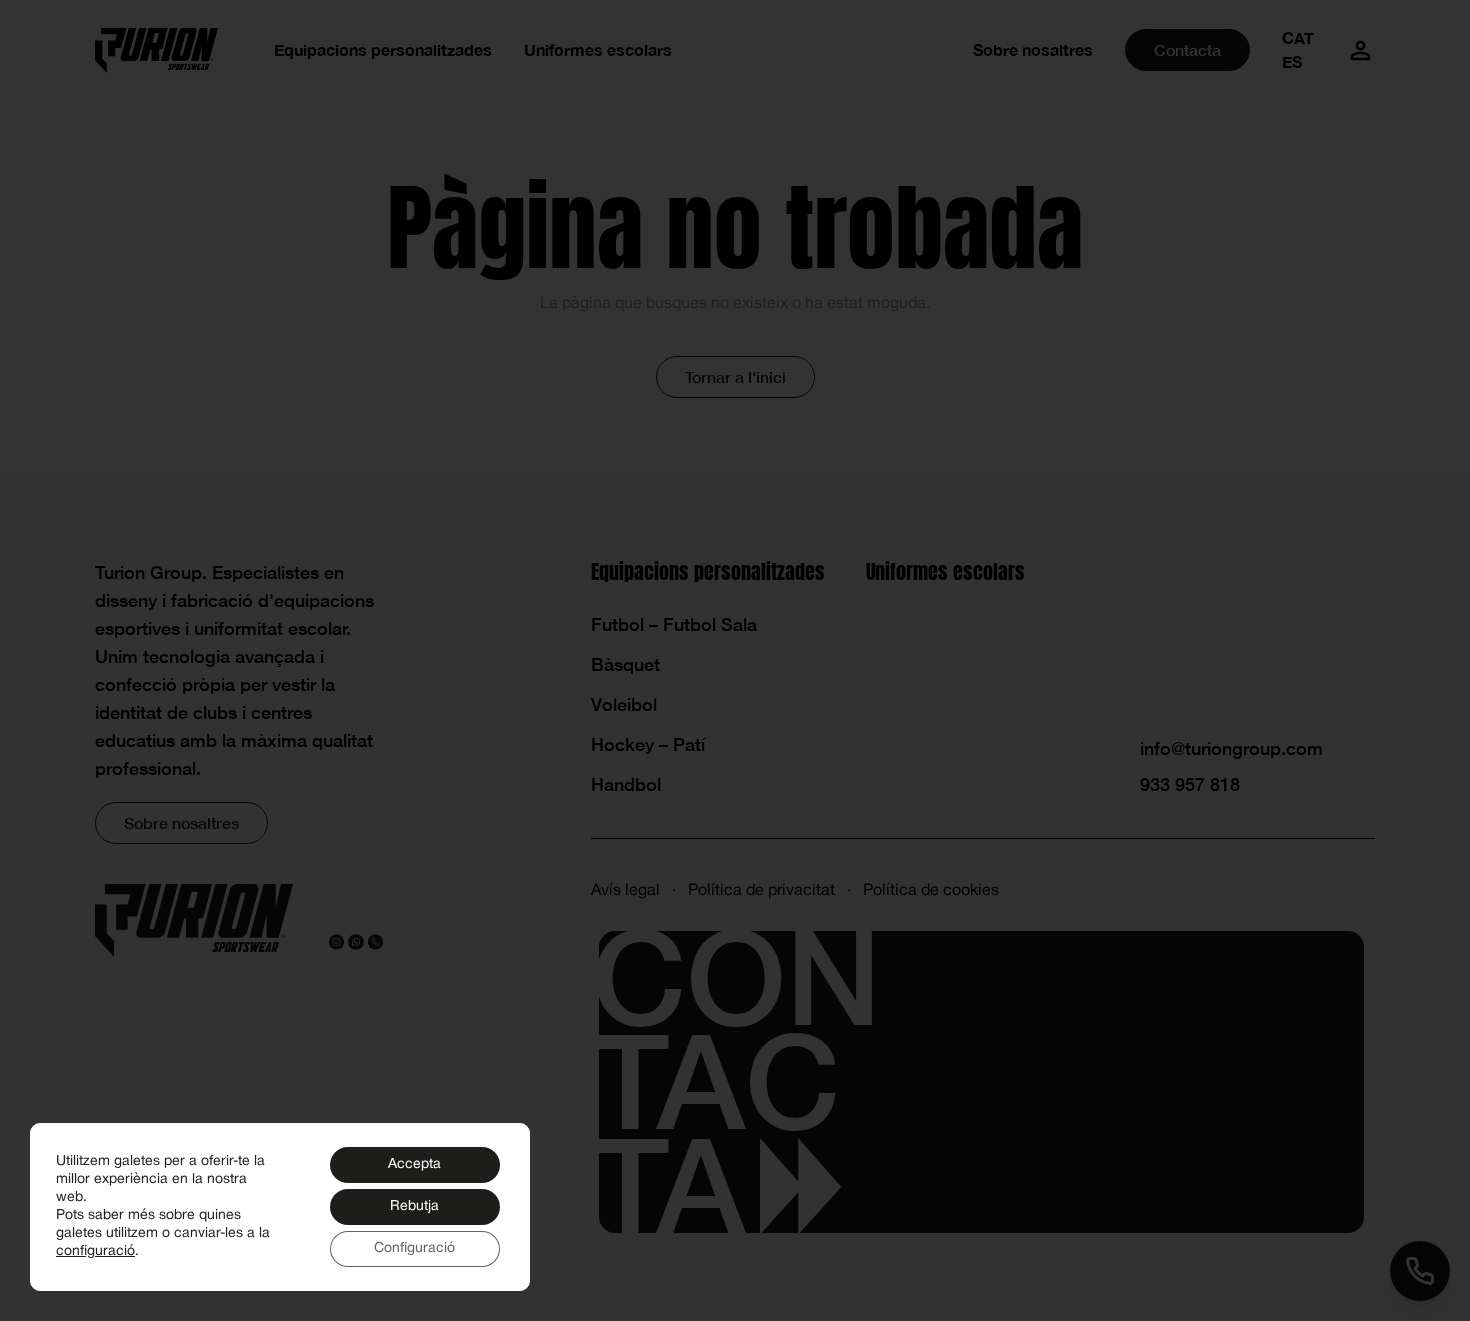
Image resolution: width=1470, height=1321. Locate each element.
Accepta (414, 1164)
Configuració (414, 1248)
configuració (95, 1251)
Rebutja (414, 1206)
